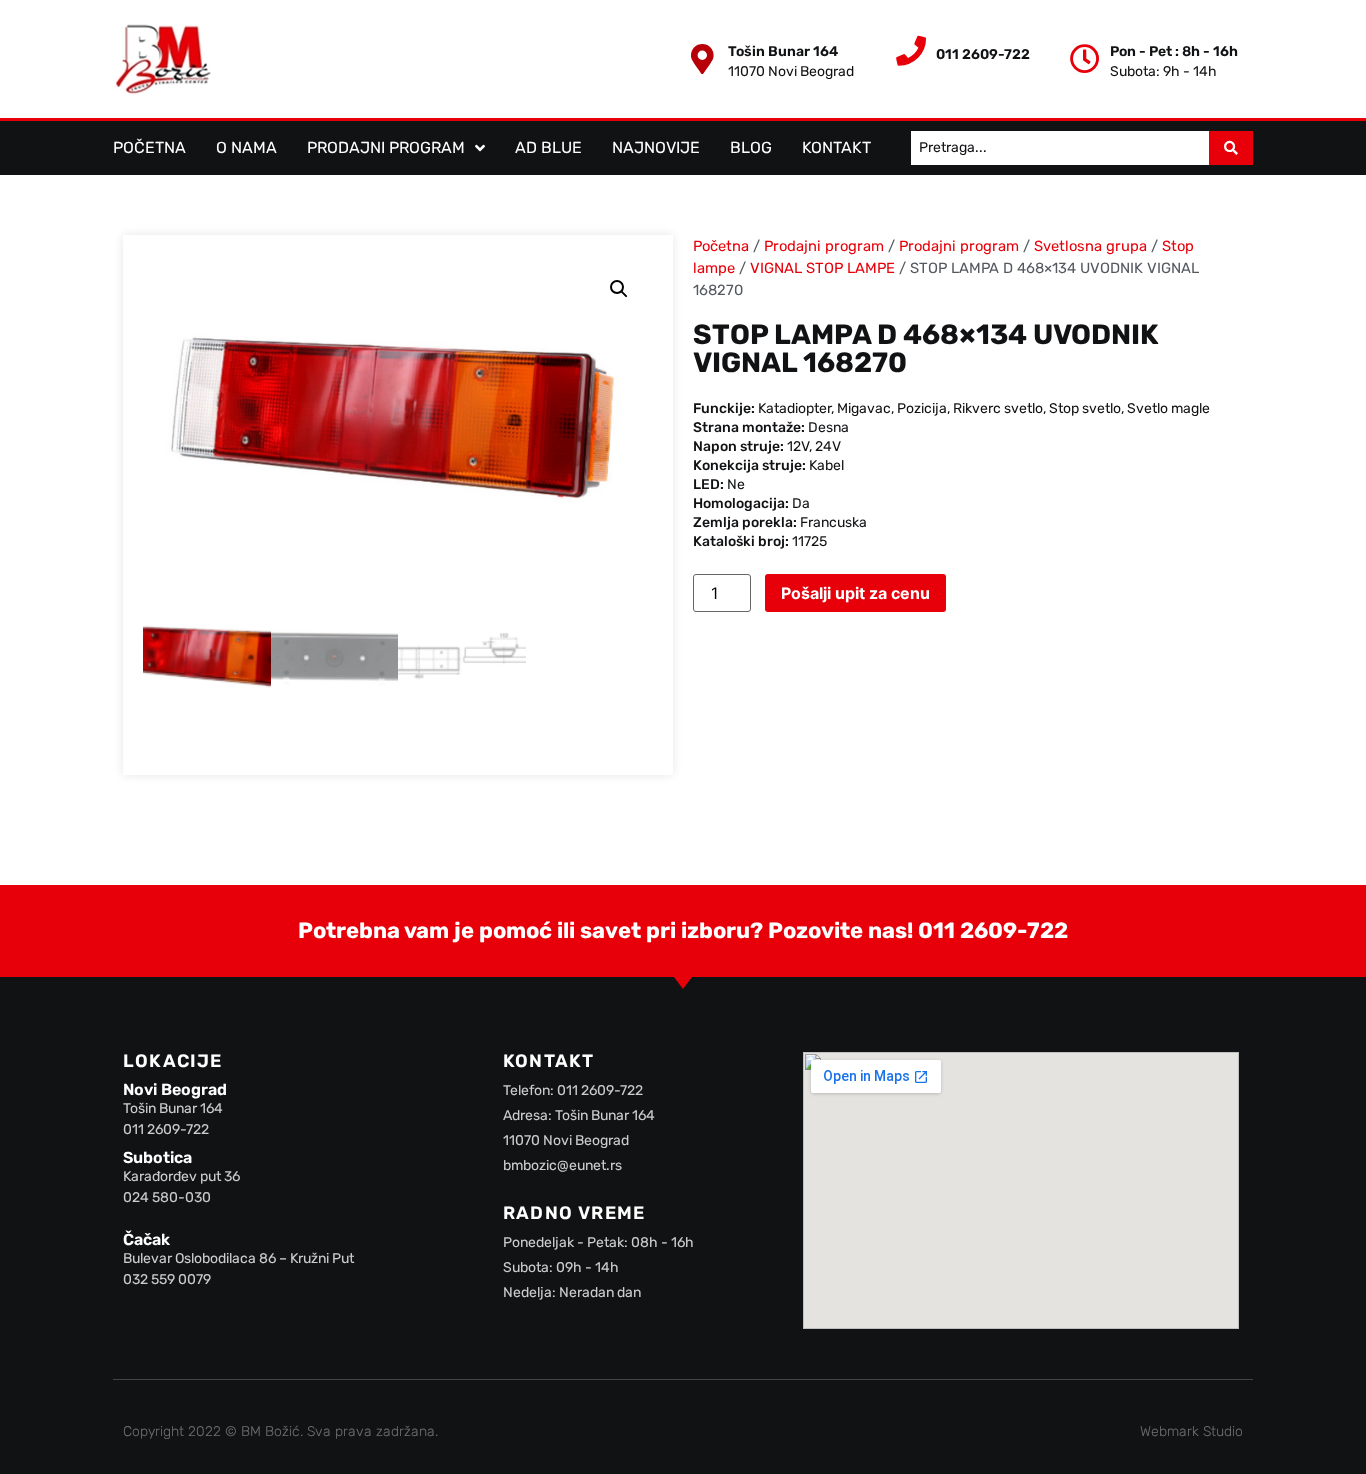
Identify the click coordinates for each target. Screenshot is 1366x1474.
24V (828, 446)
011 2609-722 (993, 930)
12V (798, 446)
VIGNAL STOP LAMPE (822, 268)
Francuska (833, 522)
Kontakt (836, 147)
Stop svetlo (1085, 408)
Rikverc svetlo (998, 408)
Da (801, 503)
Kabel (826, 465)
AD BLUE (548, 147)
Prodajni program (386, 147)
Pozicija (922, 408)
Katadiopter (794, 408)
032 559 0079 (167, 1279)
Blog (751, 147)
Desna (828, 427)
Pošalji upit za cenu (855, 593)
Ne (736, 484)
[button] (619, 289)
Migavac (864, 408)
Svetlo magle (1168, 408)
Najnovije (656, 147)
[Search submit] (1231, 148)
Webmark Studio (1191, 1431)
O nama (246, 147)
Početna (149, 147)
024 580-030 (167, 1197)
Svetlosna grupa (1090, 246)
